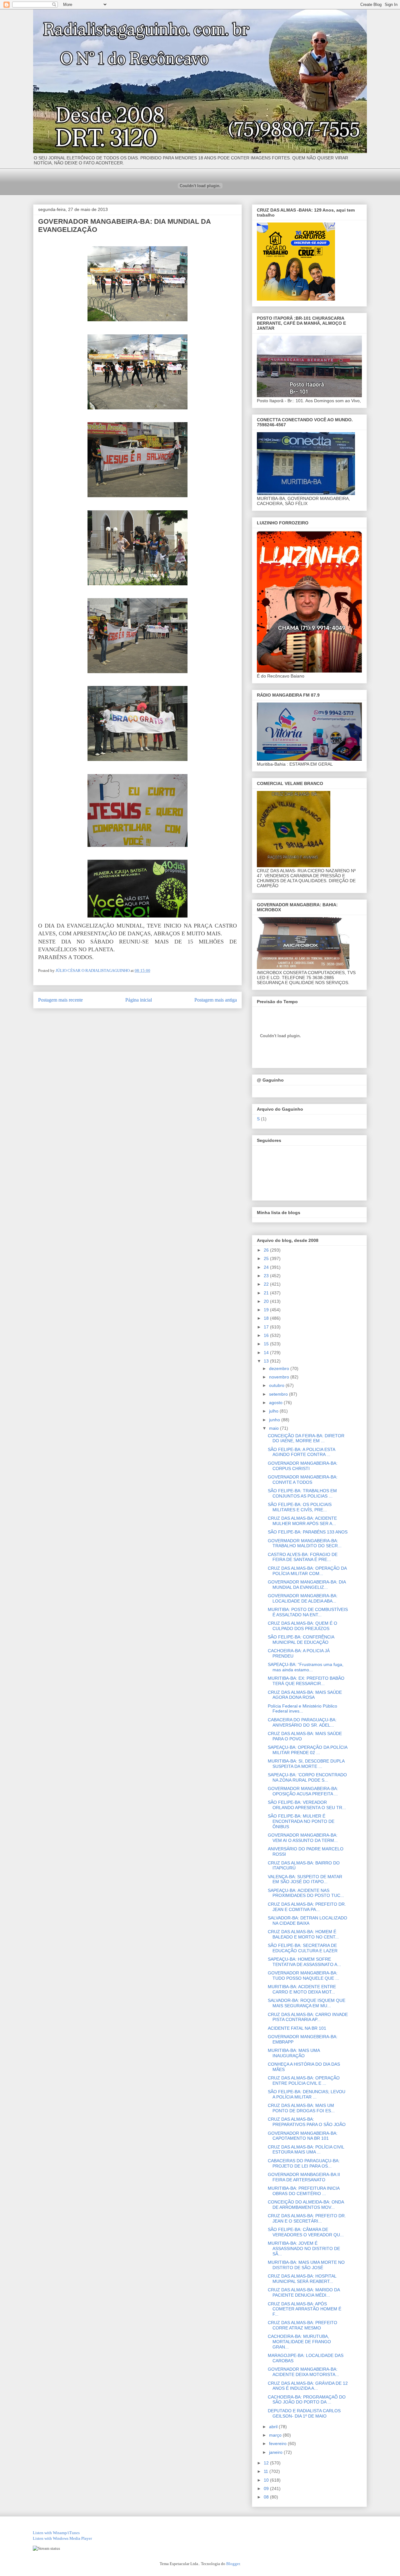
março (276, 2435)
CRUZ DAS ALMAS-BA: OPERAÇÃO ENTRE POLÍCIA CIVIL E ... (304, 2081)
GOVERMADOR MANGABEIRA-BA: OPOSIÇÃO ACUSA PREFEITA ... (303, 1791)
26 (267, 1250)
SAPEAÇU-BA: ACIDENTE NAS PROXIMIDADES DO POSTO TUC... (306, 1893)
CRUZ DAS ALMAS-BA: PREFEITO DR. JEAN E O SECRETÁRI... (307, 2218)
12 (267, 2463)
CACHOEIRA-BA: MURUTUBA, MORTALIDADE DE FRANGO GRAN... (299, 2342)
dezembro (280, 1368)
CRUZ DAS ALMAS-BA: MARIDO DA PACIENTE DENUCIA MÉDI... (304, 2292)
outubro (277, 1385)
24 (267, 1267)
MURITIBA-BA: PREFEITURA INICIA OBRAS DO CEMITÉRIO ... (304, 2191)
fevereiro (278, 2443)
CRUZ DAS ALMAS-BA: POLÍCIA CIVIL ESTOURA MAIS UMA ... (306, 2150)
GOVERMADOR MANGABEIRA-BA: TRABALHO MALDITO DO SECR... (305, 1543)
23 (267, 1276)
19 (267, 1310)
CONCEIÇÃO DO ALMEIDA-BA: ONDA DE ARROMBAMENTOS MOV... (306, 2205)
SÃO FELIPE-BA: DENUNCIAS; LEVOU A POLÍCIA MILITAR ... (307, 2094)
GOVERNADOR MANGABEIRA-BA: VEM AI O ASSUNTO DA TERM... (303, 1838)
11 (267, 2471)
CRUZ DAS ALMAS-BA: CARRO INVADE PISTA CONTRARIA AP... (308, 2017)
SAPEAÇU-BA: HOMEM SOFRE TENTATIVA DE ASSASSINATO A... (304, 1962)
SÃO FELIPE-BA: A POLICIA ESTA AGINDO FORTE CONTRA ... (301, 1452)
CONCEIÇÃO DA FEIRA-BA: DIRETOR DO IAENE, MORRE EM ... (306, 1438)
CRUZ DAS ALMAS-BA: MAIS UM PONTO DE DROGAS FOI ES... (301, 2108)
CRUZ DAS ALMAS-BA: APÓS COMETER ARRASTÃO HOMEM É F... (305, 2309)
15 (267, 1344)
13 (267, 1361)
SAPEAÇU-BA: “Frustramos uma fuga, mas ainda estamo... (306, 1667)
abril (274, 2427)
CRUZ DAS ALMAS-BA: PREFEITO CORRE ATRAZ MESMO (302, 2325)
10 (267, 2480)
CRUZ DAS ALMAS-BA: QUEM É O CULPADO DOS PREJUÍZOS (302, 1626)
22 (267, 1284)
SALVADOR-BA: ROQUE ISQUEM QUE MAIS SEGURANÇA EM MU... (307, 2003)
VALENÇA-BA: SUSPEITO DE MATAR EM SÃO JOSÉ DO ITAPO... (305, 1879)
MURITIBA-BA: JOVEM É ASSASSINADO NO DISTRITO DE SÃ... (304, 2248)
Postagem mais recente (60, 1000)
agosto (276, 1403)
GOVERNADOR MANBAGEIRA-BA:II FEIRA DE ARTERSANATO (304, 2177)
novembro (280, 1377)
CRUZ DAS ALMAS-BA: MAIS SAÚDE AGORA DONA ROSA (305, 1695)
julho (274, 1411)
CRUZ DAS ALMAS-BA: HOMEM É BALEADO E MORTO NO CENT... (303, 1934)
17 (267, 1327)
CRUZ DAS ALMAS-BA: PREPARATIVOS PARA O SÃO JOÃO (307, 2122)
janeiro (276, 2452)
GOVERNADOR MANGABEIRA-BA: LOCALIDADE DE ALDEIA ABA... (303, 1598)
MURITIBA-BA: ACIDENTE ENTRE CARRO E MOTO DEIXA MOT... (302, 1989)
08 (267, 2497)
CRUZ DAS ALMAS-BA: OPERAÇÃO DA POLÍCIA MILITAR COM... (307, 1571)
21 (267, 1293)
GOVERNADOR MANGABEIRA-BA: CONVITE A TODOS (303, 1480)
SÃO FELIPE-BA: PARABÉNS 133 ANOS (308, 1532)
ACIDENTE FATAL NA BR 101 (297, 2028)
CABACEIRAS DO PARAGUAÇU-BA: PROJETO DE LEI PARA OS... (304, 2163)
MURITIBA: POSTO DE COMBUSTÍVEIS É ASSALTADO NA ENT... (308, 1612)
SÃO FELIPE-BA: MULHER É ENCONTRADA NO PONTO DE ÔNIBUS (301, 1821)
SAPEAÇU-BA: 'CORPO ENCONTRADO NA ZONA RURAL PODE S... (307, 1777)
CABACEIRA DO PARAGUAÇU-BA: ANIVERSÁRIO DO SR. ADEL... (302, 1722)
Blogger (233, 2564)
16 (267, 1335)
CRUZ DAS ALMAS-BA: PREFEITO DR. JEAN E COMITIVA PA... (307, 1907)
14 (267, 1353)
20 (267, 1301)
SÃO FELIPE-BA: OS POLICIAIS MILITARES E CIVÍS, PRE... (300, 1507)
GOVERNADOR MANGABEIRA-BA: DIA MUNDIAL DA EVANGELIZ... (307, 1585)
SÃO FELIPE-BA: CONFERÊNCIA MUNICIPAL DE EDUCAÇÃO (301, 1640)
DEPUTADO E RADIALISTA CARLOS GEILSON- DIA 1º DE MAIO (304, 2413)
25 (267, 1258)
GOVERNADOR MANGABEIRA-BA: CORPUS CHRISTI (303, 1466)
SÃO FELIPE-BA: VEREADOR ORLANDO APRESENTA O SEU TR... (307, 1805)
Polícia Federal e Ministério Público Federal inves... (302, 1709)
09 (267, 2488)
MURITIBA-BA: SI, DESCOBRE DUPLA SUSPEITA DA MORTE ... (306, 1764)
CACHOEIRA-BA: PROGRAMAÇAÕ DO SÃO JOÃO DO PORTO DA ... (307, 2400)
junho (275, 1420)
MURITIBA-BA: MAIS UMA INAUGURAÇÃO (294, 2053)
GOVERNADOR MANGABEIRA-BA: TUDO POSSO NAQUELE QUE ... (303, 1976)
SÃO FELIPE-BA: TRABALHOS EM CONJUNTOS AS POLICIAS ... (302, 1493)
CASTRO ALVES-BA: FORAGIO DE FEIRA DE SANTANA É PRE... (303, 1557)
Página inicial (139, 1000)
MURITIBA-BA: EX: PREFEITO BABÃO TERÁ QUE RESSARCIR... (306, 1681)
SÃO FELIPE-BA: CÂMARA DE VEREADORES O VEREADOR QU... (306, 2232)
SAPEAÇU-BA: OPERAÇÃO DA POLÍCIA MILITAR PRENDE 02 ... (307, 1750)
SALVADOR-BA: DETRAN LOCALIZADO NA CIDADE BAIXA (307, 1921)
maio (275, 1428)
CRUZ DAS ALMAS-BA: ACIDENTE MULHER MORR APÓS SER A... (302, 1521)
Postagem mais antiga (216, 1000)
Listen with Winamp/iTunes (56, 2533)
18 (267, 1318)
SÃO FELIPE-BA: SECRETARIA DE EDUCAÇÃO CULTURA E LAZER (303, 1948)
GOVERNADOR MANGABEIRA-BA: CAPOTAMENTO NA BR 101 (303, 2136)
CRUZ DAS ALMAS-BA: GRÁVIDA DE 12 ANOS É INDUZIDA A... (308, 2386)
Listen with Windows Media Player (62, 2538)
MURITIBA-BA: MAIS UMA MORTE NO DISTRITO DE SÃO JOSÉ (306, 2265)
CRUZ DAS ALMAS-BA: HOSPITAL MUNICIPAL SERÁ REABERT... (302, 2279)
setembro (279, 1394)
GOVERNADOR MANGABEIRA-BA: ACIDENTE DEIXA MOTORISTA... (303, 2372)
